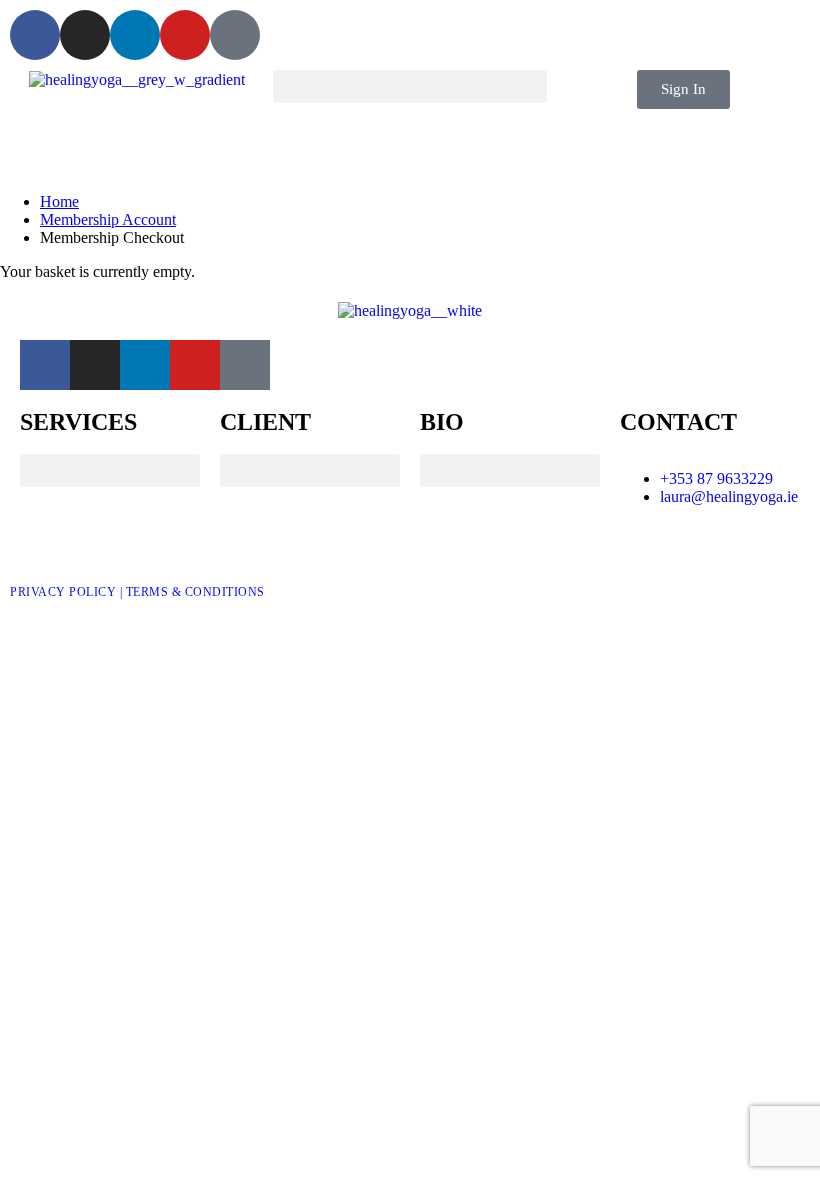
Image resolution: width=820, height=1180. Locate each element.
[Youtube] (185, 35)
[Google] (235, 35)
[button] (409, 86)
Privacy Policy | (68, 592)
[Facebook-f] (35, 35)
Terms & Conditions (195, 592)
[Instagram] (85, 35)
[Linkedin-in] (135, 35)
